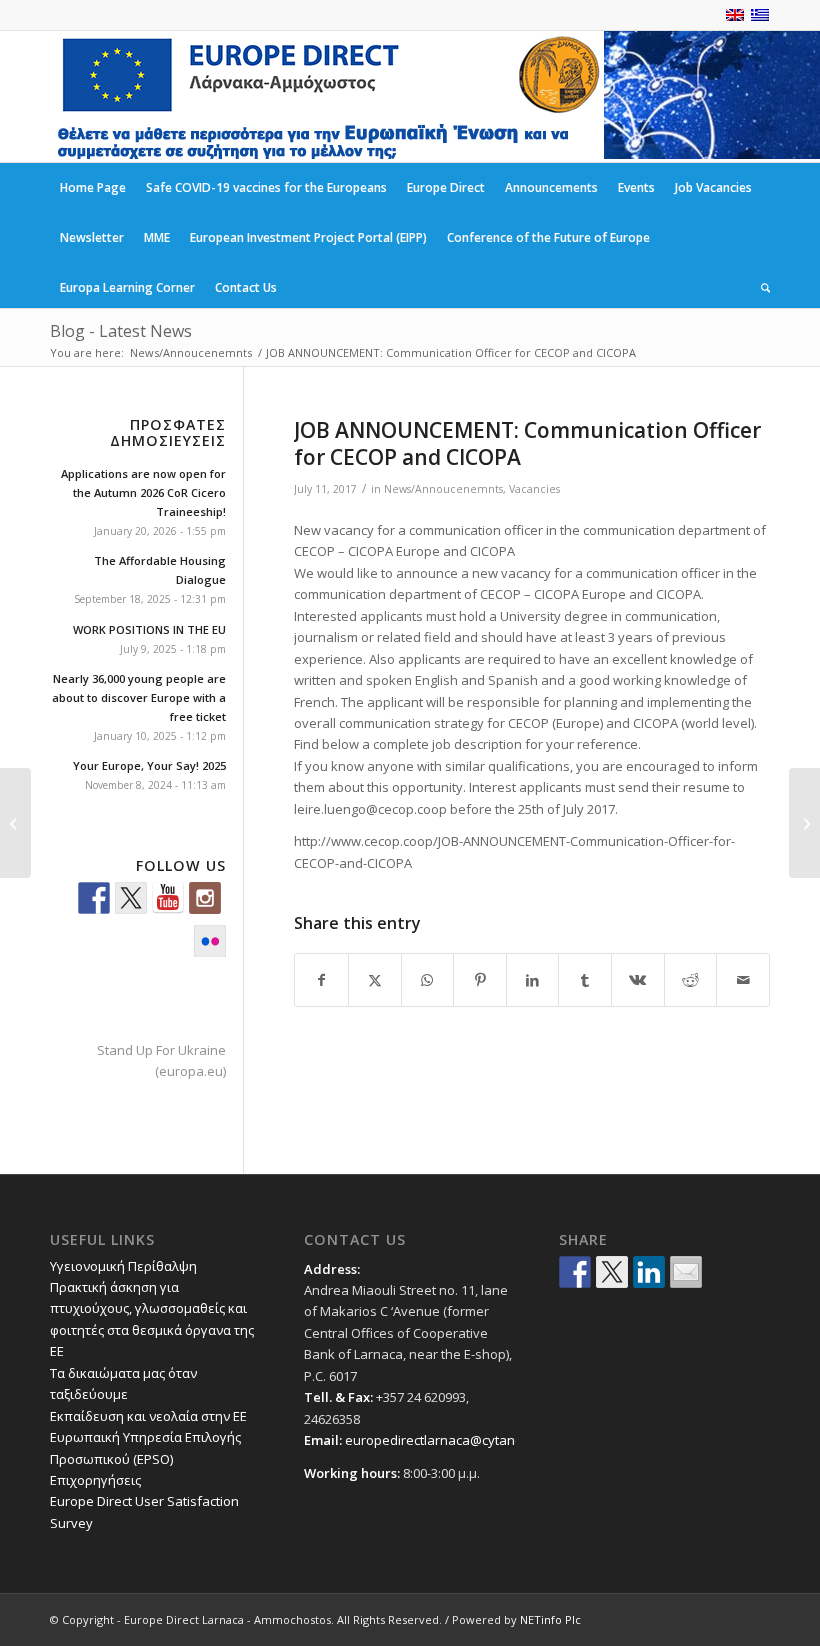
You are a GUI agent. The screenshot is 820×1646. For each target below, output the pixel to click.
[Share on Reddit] (691, 980)
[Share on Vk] (638, 980)
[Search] (760, 288)
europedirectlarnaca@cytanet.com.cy (458, 1440)
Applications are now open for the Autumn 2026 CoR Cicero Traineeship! (143, 492)
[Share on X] (375, 980)
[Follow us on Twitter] (131, 898)
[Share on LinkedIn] (533, 980)
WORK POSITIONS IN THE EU (149, 629)
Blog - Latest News (121, 331)
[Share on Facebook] (321, 980)
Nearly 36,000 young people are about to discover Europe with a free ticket (139, 697)
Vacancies (534, 489)
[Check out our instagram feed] (205, 898)
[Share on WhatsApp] (428, 980)
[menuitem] (93, 188)
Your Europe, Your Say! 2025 (149, 765)
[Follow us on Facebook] (94, 898)
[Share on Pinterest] (480, 980)
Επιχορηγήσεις (95, 1480)
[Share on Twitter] (612, 1272)
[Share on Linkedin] (649, 1272)
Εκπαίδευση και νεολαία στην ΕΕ (148, 1416)
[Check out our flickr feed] (210, 941)
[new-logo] (327, 96)
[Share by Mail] (743, 980)
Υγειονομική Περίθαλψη (123, 1266)
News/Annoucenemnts (443, 489)
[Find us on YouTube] (168, 898)
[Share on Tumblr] (585, 980)
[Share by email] (686, 1272)
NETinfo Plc (550, 1619)
